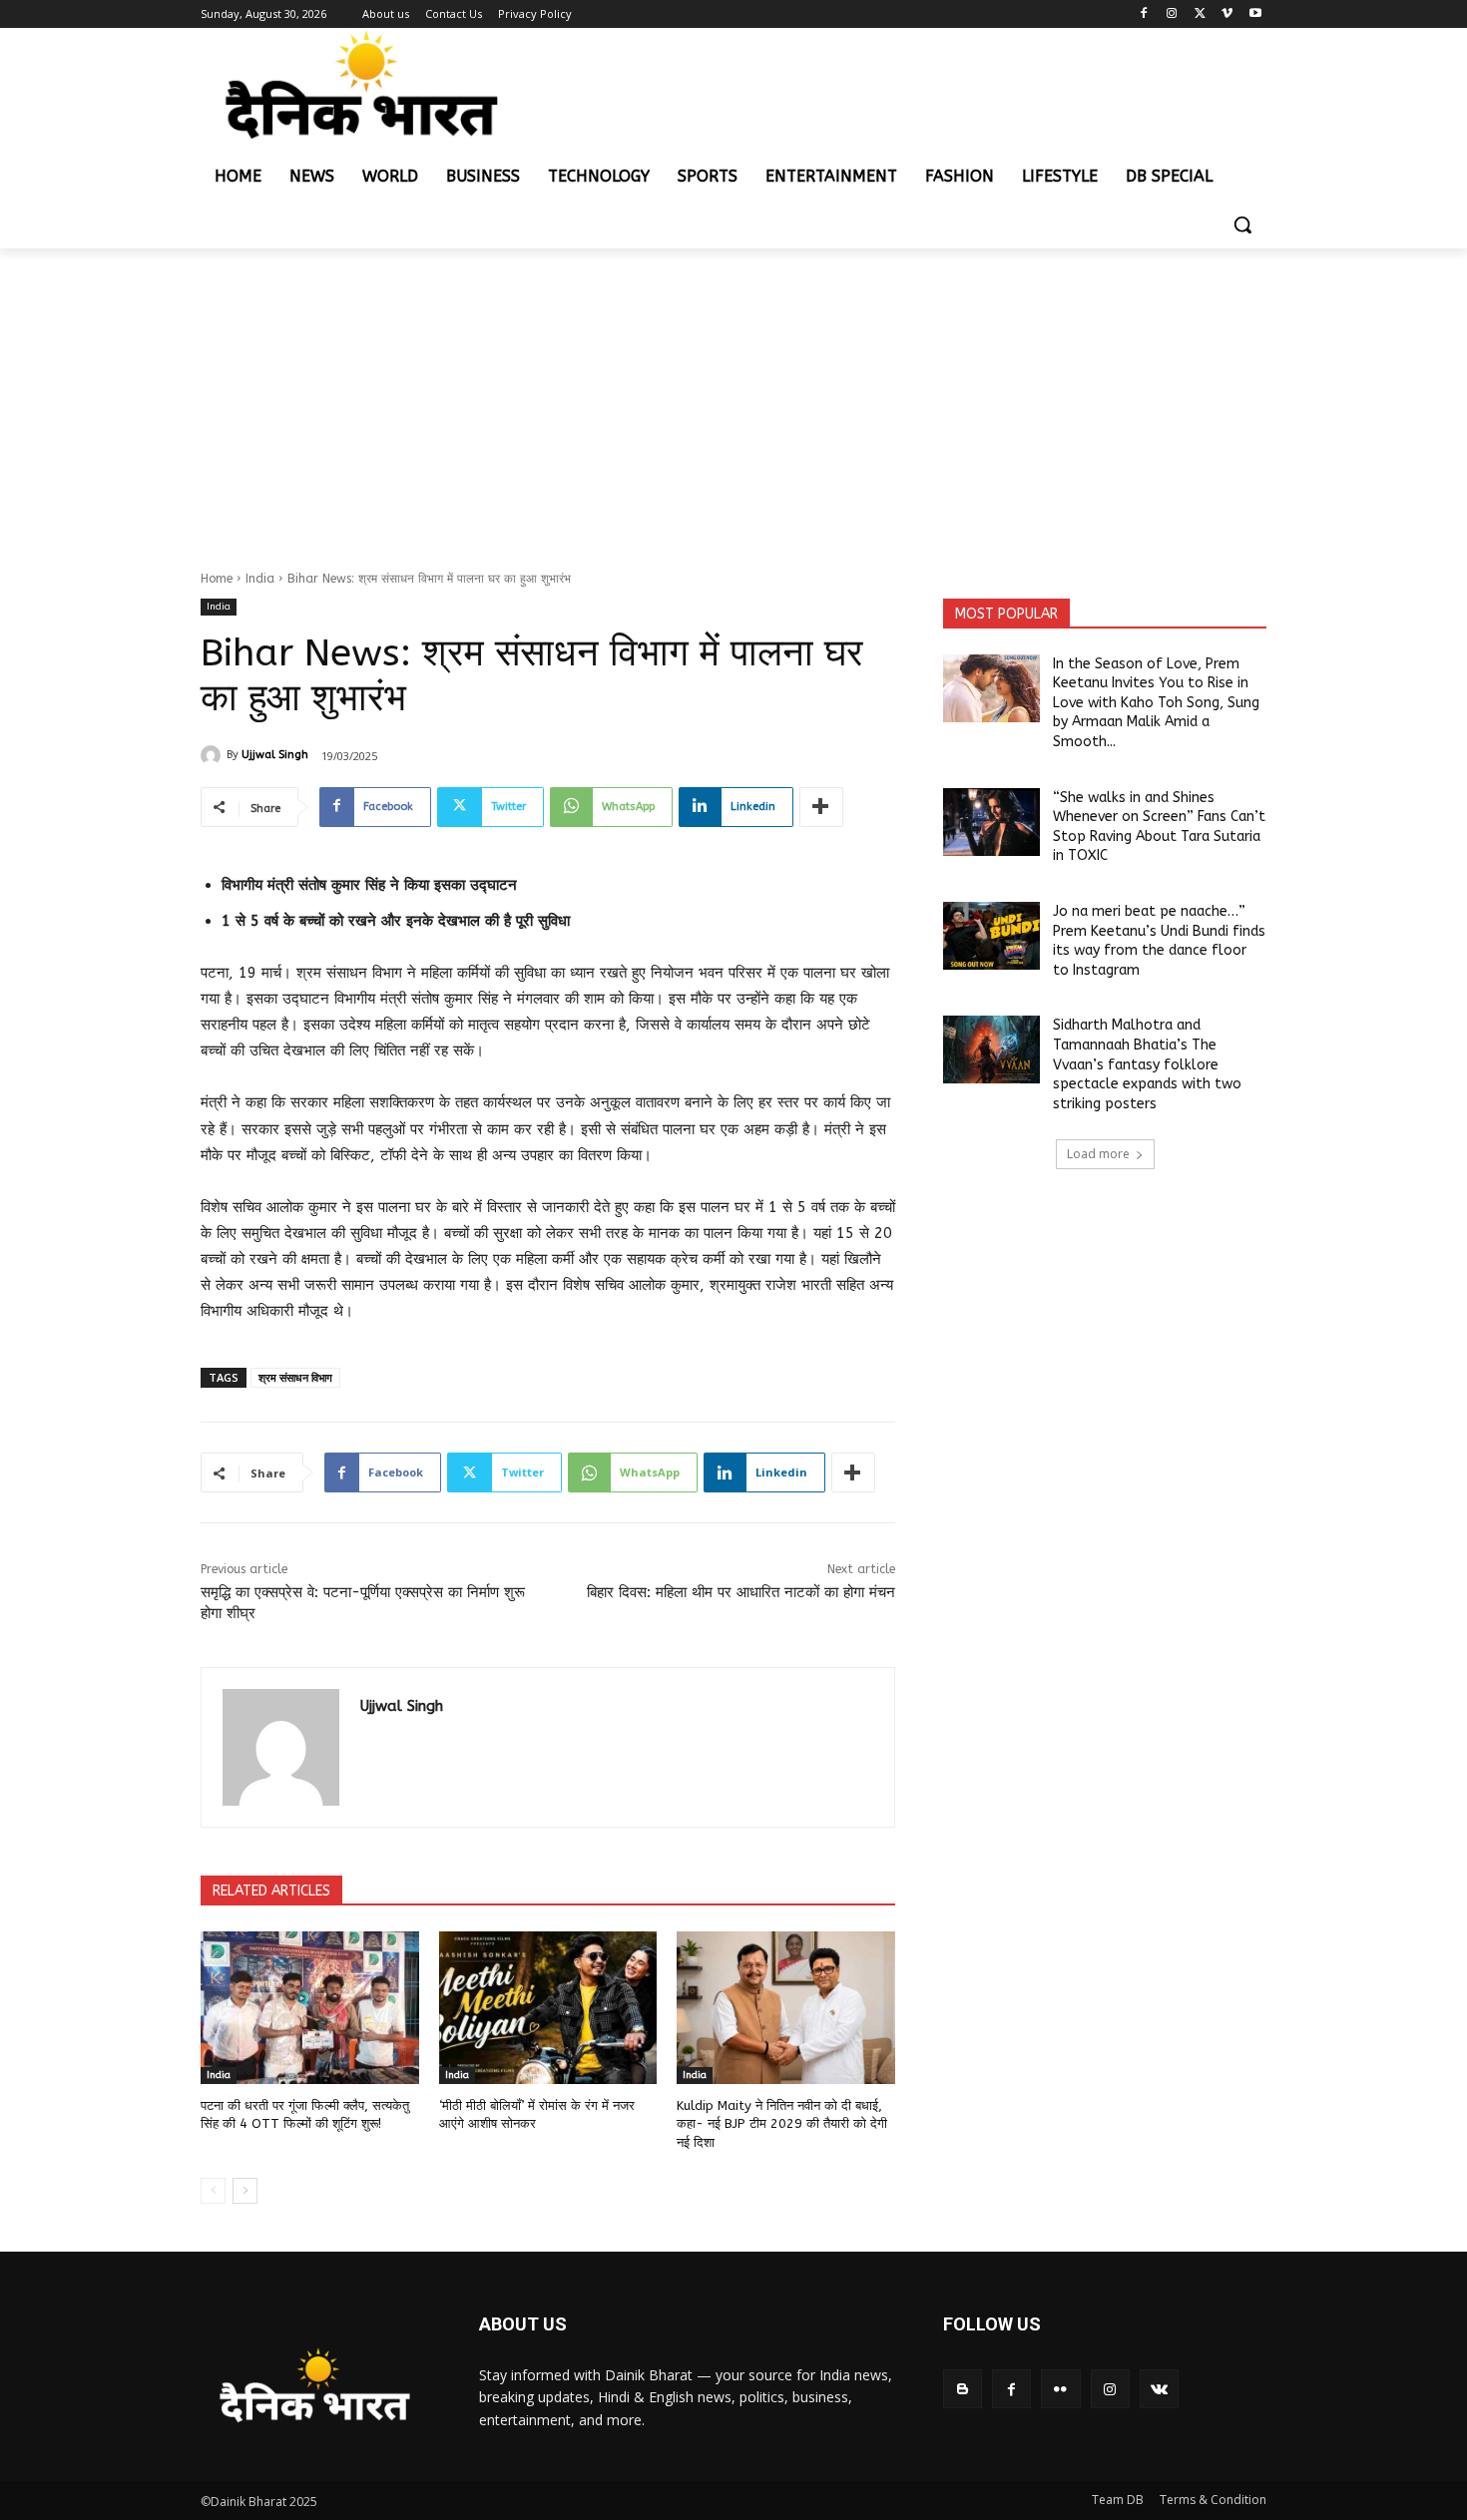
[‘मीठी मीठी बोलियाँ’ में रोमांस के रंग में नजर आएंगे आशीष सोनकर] (548, 2008)
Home (217, 579)
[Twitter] (1200, 14)
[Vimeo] (1227, 14)
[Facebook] (1144, 14)
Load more (1098, 1154)
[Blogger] (963, 2389)
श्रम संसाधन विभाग (295, 1377)
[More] (821, 807)
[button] (1242, 224)
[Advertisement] (733, 398)
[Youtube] (1255, 14)
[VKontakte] (1159, 2389)
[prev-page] (213, 2191)
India (260, 579)
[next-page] (245, 2191)
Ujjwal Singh (275, 755)
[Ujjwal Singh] (214, 755)
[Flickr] (1060, 2389)
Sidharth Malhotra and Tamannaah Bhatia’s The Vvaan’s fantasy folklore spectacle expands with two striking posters (1147, 1064)
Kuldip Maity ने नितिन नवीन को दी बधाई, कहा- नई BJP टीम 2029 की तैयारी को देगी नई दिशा (782, 2123)
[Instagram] (1172, 14)
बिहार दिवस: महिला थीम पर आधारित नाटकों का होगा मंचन (741, 1592)
